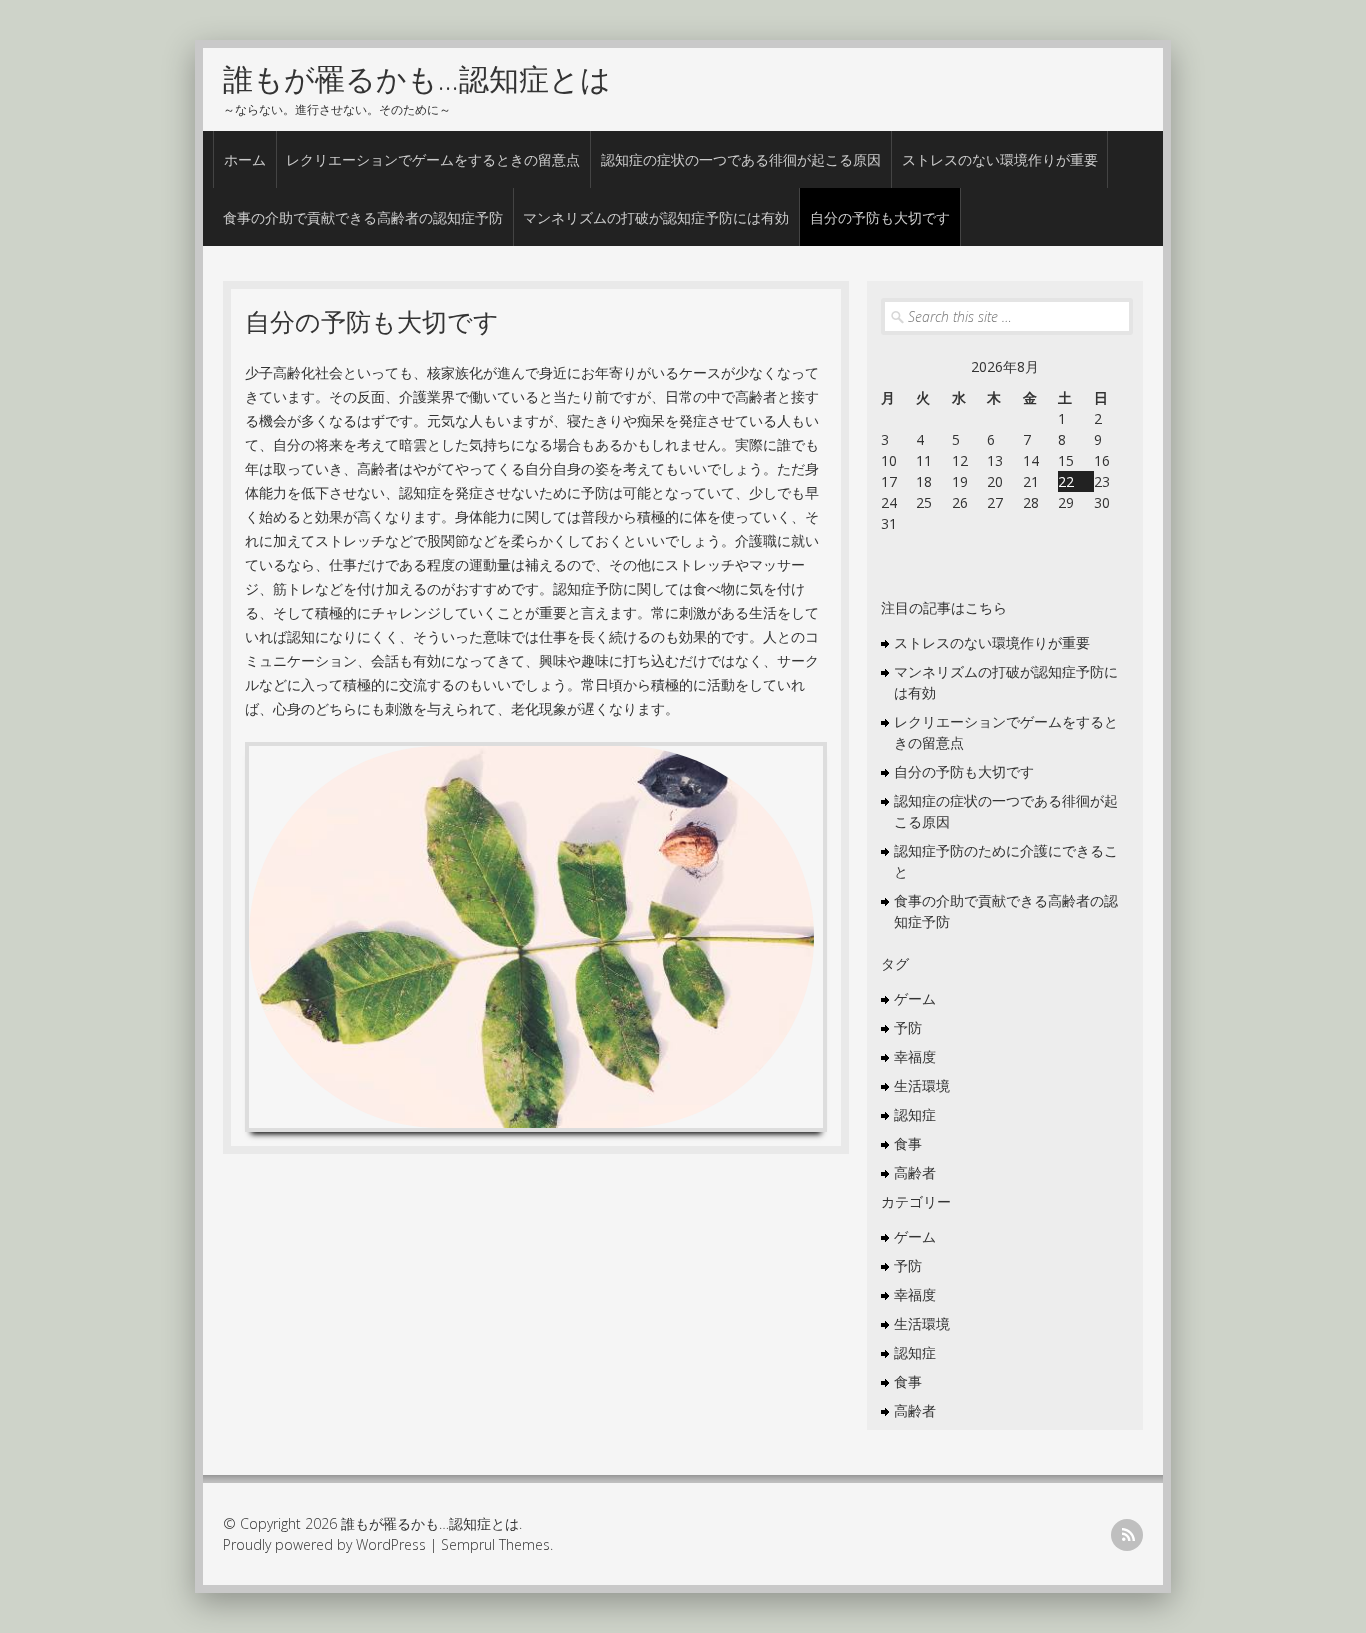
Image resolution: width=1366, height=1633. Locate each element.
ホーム (245, 159)
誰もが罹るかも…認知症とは (417, 78)
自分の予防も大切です (880, 217)
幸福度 (915, 1056)
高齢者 (915, 1172)
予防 (908, 1027)
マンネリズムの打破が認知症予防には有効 (656, 217)
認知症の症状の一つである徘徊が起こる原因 (741, 159)
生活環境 (922, 1085)
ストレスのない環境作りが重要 (1000, 159)
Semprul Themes (495, 1544)
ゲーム (915, 998)
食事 (908, 1143)
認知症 (915, 1114)
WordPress (391, 1544)
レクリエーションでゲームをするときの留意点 (433, 159)
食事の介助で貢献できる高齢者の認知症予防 (363, 217)
